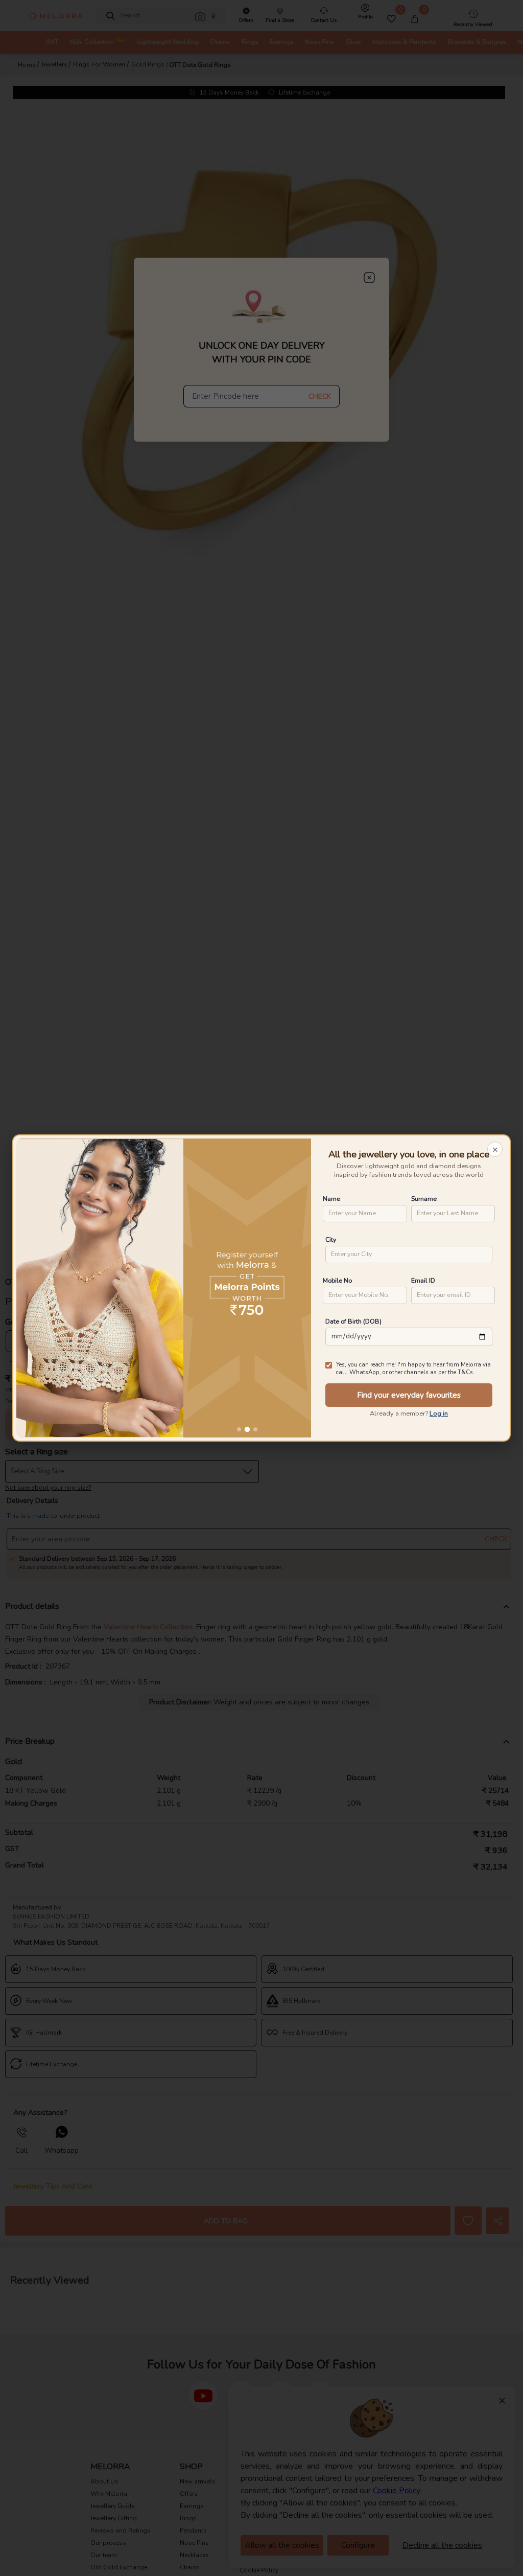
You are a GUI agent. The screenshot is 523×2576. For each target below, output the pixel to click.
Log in (439, 1414)
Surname (424, 1199)
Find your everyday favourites (409, 1395)
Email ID (423, 1280)
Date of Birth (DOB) (353, 1321)
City (331, 1239)
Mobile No (337, 1280)
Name (331, 1199)
